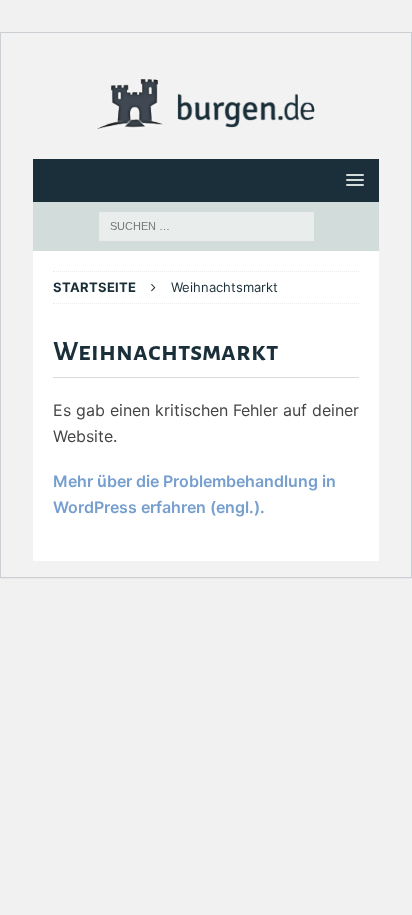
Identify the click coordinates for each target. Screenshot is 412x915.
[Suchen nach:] (206, 225)
